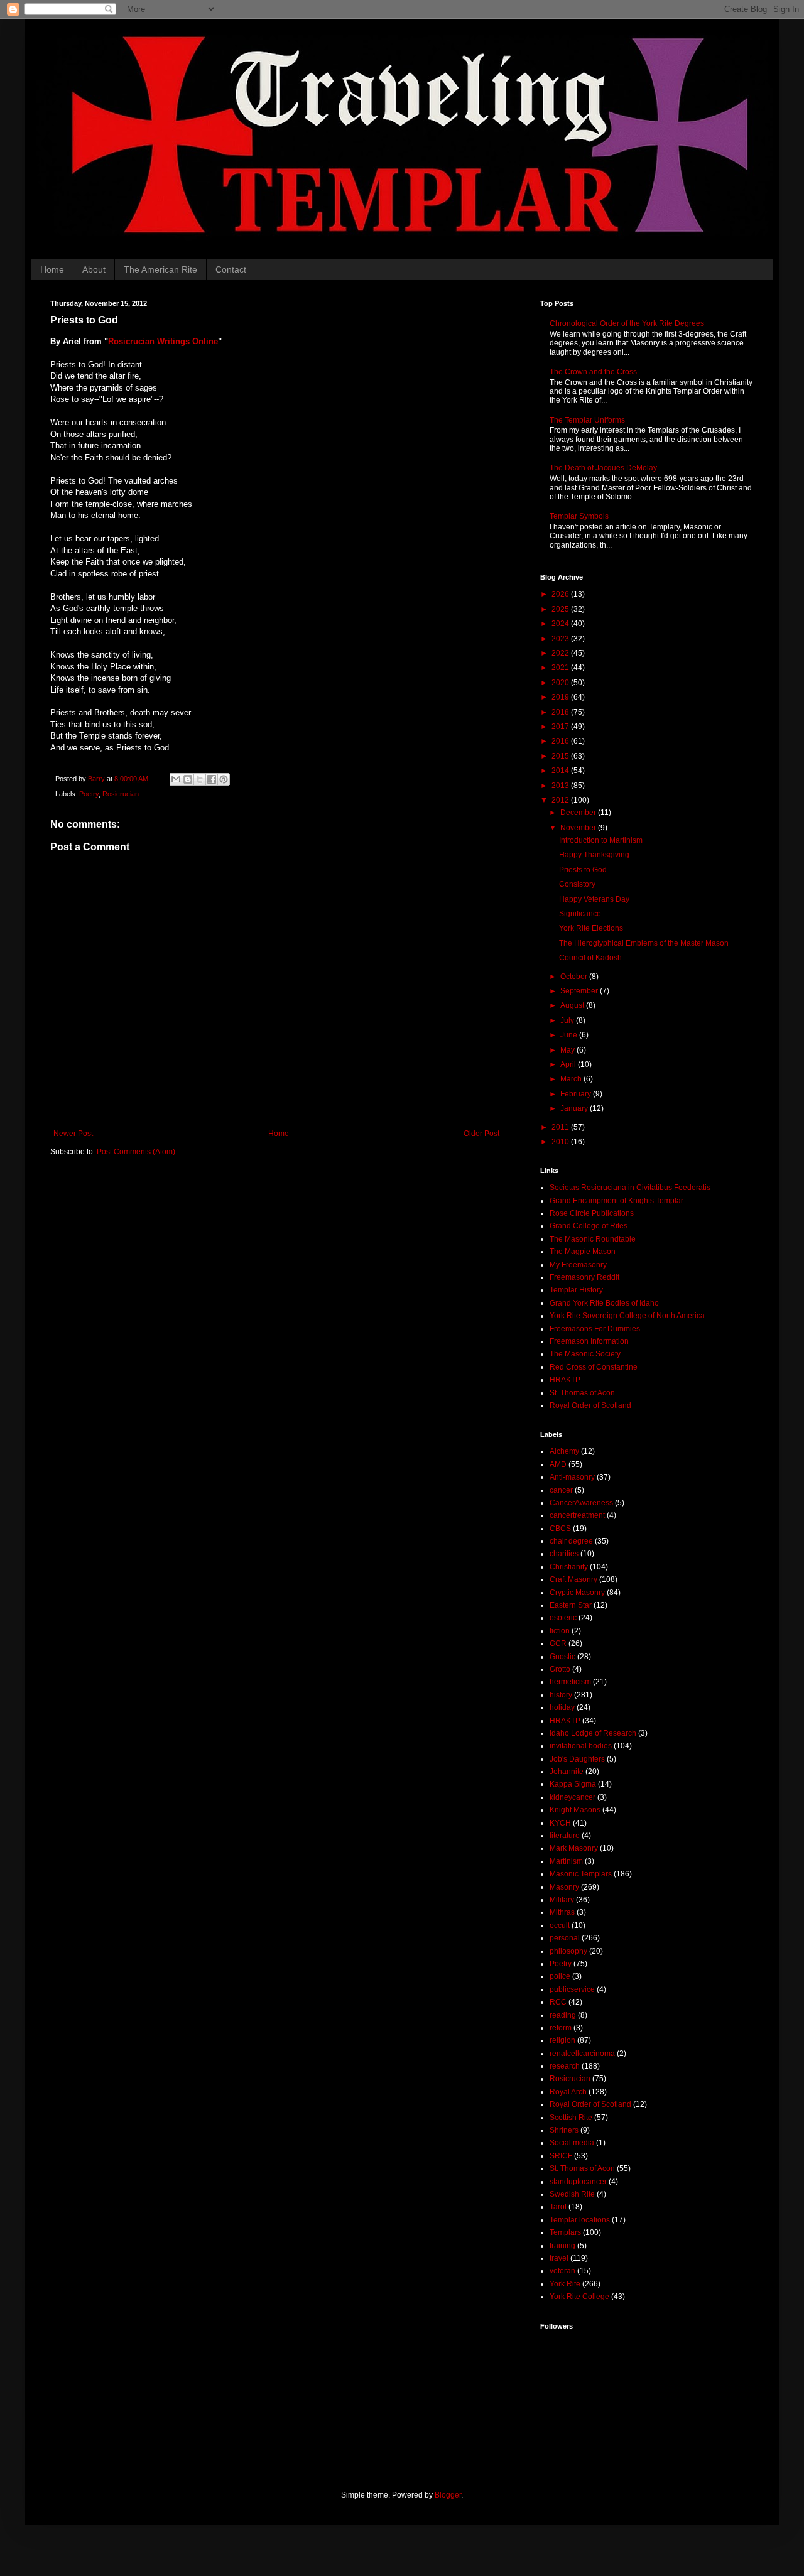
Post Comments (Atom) (136, 1152)
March (572, 1079)
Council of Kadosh (590, 958)
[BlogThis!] (188, 779)
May (568, 1050)
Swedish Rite (572, 2194)
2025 (561, 609)
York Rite (565, 2284)
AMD (558, 1464)
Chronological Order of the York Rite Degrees (627, 323)
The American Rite (160, 269)
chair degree (571, 1541)
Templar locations (580, 2220)
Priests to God (583, 870)
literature (565, 1836)
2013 (561, 786)
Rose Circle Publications (592, 1213)
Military (562, 1900)
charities (564, 1554)
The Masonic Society (585, 1354)
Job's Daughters (577, 1759)
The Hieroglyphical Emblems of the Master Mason (644, 943)
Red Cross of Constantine (594, 1367)
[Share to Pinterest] (224, 779)
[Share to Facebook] (212, 779)
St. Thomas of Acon (582, 1393)
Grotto (560, 1669)
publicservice (572, 1989)
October (575, 977)
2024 (561, 624)
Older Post (481, 1134)
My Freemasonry (578, 1265)
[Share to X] (200, 779)
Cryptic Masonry (577, 1593)
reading (563, 2015)
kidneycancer (573, 1797)
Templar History (576, 1290)
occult (560, 1925)
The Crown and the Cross (593, 372)
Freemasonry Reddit (584, 1277)
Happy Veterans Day (594, 899)
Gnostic (562, 1657)
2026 (561, 594)
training (562, 2246)
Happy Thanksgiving (594, 855)
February (577, 1094)
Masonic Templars (581, 1874)
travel (559, 2258)
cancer (561, 1490)
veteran (562, 2271)
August (573, 1005)
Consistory (577, 884)
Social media (572, 2143)
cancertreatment (577, 1515)
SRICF (561, 2156)
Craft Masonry (573, 1579)
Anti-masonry (572, 1477)
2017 (561, 727)
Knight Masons (575, 1810)
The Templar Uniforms (587, 420)
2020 (561, 683)
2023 (561, 639)
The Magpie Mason (583, 1252)
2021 (561, 668)
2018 (561, 712)
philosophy (568, 1951)
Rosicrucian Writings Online (163, 341)
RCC (558, 2002)
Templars (565, 2232)
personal (565, 1938)
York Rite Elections (591, 928)
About (94, 269)
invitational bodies (581, 1746)
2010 (561, 1142)
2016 (561, 741)
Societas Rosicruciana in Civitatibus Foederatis (630, 1188)
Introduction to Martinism (601, 840)
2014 (561, 771)
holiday (562, 1707)
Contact (231, 269)
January (575, 1108)
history (561, 1695)
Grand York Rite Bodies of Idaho (604, 1303)
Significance (580, 914)
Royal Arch (568, 2092)
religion (562, 2040)
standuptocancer (578, 2182)
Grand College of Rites (589, 1226)
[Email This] (176, 779)
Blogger (448, 2495)
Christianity (569, 1567)
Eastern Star (571, 1605)
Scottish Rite (571, 2118)
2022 (561, 653)
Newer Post (73, 1134)
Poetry (89, 794)
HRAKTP (565, 1380)
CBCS (560, 1529)
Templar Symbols (579, 516)
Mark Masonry (574, 1848)
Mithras (562, 1912)
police (560, 1976)
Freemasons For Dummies (595, 1329)
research (565, 2066)
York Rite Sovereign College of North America (627, 1316)
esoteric (563, 1618)
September (580, 991)
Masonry (564, 1887)
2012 (561, 800)
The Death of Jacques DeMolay (603, 468)
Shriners (564, 2130)
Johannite (567, 1772)
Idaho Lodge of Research (593, 1733)
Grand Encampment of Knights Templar (617, 1201)
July (568, 1020)
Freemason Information (589, 1341)
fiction (560, 1631)
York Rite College (579, 2297)
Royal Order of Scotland (590, 1405)
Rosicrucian (121, 794)
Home (52, 269)
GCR (558, 1643)
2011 (561, 1127)
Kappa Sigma (573, 1784)
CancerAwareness (581, 1503)
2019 (561, 697)
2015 (561, 756)
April (569, 1064)
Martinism (566, 1861)
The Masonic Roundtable (593, 1239)
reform (561, 2028)
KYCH (560, 1823)
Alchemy (564, 1451)
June (570, 1035)
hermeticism (570, 1682)
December (579, 813)
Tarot (558, 2207)
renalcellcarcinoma (582, 2054)
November (579, 828)
